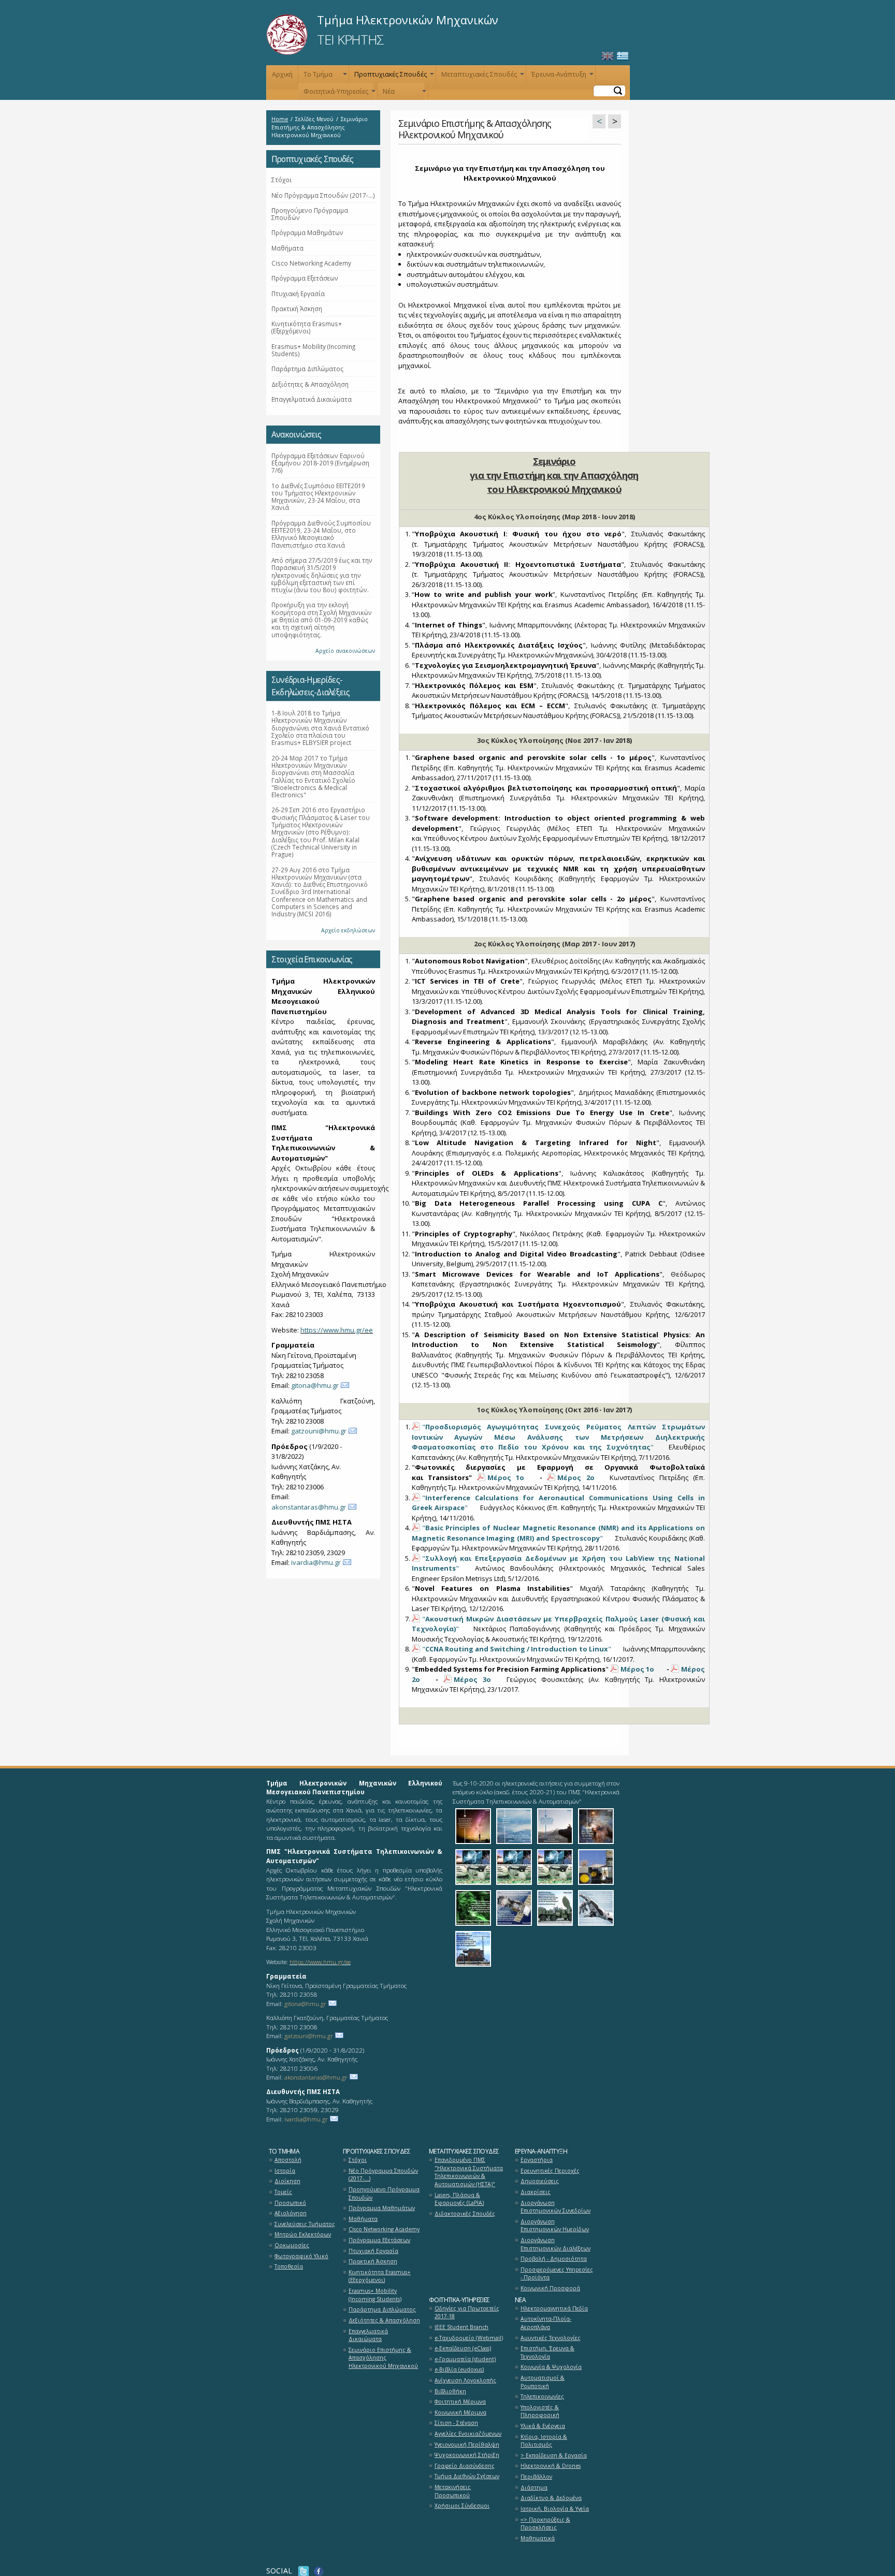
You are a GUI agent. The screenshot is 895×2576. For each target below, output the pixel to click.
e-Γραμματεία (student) (465, 2359)
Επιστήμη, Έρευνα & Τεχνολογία (547, 2352)
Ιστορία (285, 2171)
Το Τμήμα (324, 76)
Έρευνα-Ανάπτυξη (561, 76)
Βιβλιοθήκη (450, 2391)
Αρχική (282, 74)
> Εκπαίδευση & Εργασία (554, 2455)
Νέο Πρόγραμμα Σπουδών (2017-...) (323, 195)
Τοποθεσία (289, 2266)
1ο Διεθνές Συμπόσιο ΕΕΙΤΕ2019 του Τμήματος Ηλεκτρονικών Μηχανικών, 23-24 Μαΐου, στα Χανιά (318, 497)
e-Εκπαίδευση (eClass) (463, 2348)
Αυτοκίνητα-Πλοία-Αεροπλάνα (546, 2323)
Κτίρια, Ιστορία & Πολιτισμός (544, 2441)
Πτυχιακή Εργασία (298, 294)
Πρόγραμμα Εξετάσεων (305, 278)
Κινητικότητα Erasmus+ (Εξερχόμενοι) (307, 327)
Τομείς (283, 2192)
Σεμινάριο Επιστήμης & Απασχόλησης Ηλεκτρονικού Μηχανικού (383, 2358)
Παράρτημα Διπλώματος (307, 369)
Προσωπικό (290, 2203)
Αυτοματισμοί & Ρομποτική (543, 2382)
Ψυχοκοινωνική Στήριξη (467, 2455)
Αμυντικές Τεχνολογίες (551, 2338)
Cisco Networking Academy (311, 263)
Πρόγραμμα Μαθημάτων (307, 232)
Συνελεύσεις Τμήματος (305, 2224)
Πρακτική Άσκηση (297, 309)
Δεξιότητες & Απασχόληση (310, 384)
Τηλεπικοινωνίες (542, 2396)
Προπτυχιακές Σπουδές (393, 76)
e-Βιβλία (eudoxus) (459, 2369)
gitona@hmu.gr (315, 1385)
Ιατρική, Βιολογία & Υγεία (555, 2509)
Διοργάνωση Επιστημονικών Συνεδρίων (555, 2207)
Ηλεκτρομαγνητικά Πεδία (554, 2308)
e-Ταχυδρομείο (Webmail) (469, 2338)
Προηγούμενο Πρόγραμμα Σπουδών (310, 214)
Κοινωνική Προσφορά (550, 2288)
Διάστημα (534, 2487)
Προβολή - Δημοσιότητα (554, 2259)
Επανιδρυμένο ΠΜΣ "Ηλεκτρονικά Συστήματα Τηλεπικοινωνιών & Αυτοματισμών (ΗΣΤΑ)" (469, 2172)
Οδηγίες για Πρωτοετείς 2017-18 (467, 2312)
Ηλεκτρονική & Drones (551, 2466)
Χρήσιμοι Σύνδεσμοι (462, 2506)
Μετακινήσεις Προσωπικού (453, 2491)
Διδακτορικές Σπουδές (465, 2214)
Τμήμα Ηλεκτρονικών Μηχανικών (408, 20)
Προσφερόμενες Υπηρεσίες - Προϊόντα (557, 2274)
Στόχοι (282, 180)
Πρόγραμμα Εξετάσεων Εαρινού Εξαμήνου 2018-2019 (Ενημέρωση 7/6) (320, 463)
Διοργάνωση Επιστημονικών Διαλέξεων (555, 2244)
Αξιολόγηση (291, 2213)
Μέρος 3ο (472, 1679)
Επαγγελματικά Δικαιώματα (312, 399)
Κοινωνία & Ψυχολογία (551, 2367)
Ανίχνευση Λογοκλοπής (465, 2380)
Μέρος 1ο (506, 1477)
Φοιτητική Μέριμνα (460, 2402)
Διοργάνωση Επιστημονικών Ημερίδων (555, 2226)
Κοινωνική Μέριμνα (460, 2412)
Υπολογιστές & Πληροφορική (540, 2411)
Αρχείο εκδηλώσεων (348, 930)
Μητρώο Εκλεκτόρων (303, 2234)
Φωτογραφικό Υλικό (301, 2256)
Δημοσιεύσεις (540, 2181)
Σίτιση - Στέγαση (456, 2423)
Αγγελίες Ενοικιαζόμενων (468, 2434)
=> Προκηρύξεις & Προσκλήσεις (545, 2524)
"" (558, 1437)
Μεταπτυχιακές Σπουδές (482, 76)
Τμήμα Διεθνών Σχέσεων (467, 2476)
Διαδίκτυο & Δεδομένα (551, 2498)
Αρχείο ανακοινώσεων (345, 651)
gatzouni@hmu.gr (319, 1431)
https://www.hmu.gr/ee (337, 1330)
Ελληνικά (623, 56)
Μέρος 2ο (576, 1477)
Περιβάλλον (536, 2477)
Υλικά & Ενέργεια (543, 2426)
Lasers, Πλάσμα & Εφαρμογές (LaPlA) (459, 2199)
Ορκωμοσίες (292, 2245)
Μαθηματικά (538, 2538)
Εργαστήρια (537, 2160)
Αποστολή (288, 2160)
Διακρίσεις (536, 2192)
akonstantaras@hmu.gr (309, 1507)
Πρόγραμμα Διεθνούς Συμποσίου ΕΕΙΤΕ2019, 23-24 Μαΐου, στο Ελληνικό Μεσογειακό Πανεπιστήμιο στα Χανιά (321, 534)
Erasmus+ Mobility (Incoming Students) (313, 350)
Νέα (403, 93)
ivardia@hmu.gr (316, 1562)
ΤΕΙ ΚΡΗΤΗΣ (350, 39)
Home (280, 119)
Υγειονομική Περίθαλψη (467, 2445)
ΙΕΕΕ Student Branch (461, 2327)
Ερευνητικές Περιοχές (550, 2171)
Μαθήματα (287, 248)
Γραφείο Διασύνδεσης (465, 2466)
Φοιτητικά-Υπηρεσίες (338, 93)
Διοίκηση (287, 2181)
